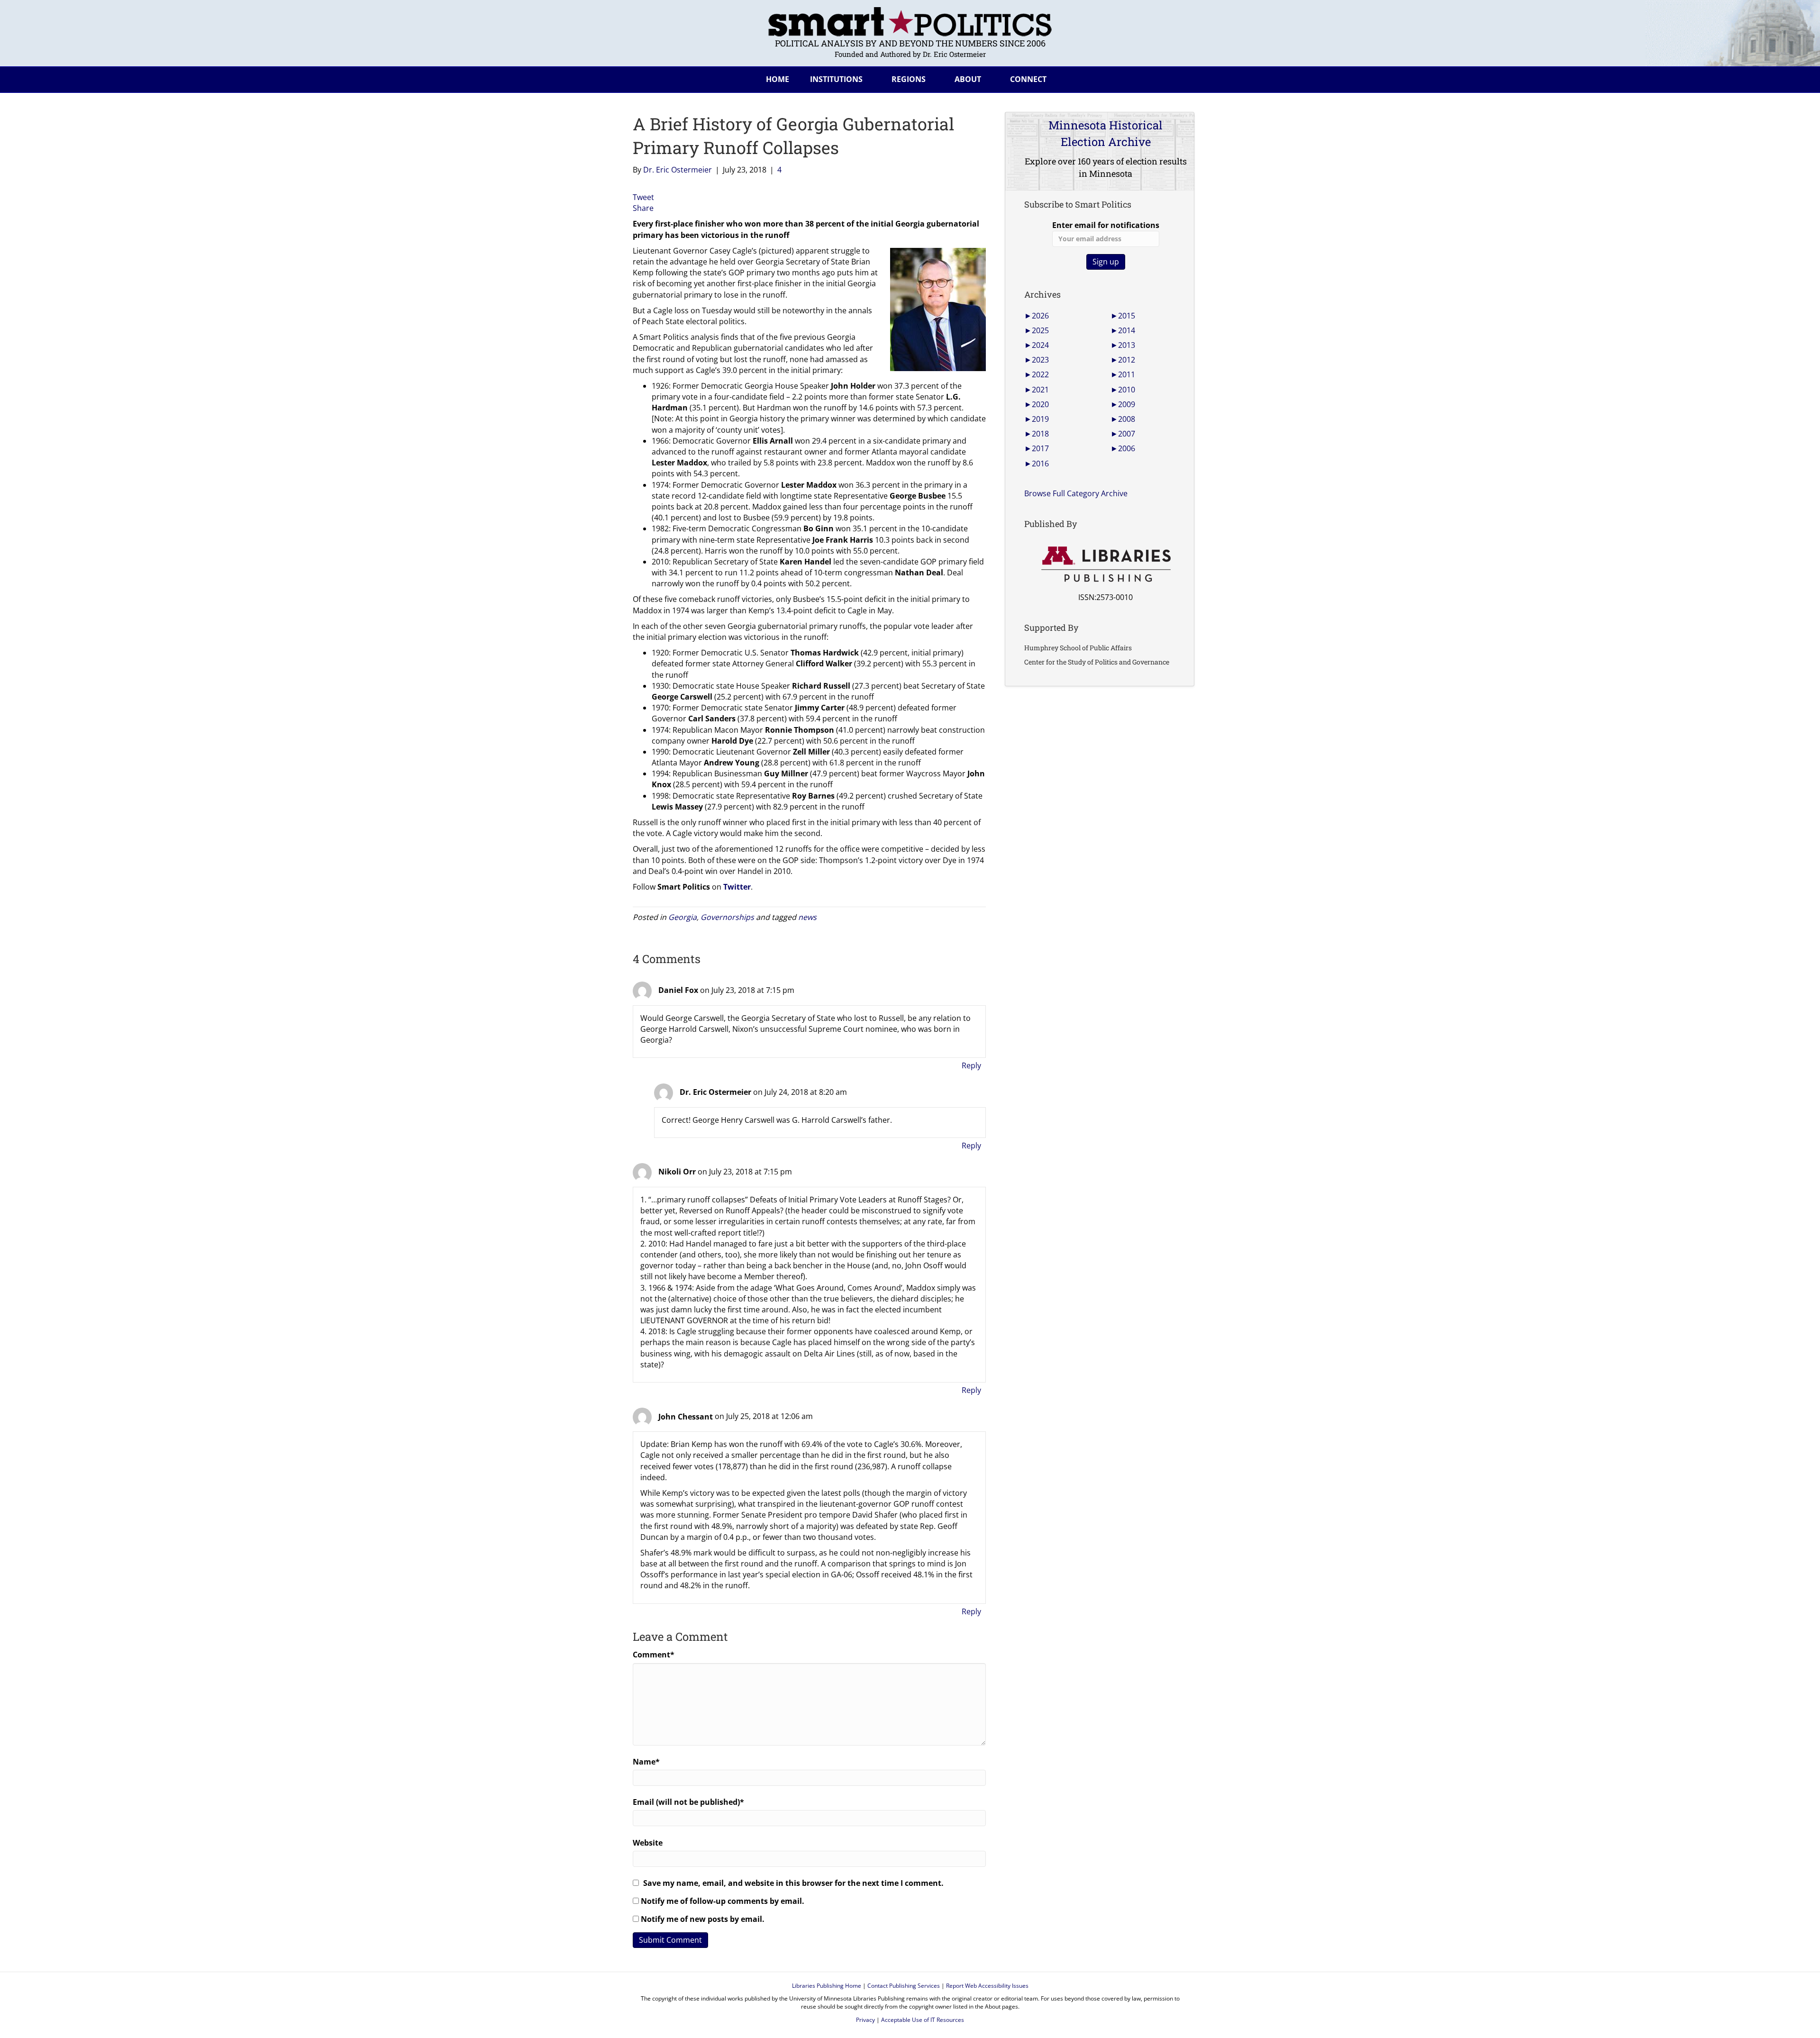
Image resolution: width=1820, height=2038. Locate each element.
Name (646, 1762)
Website (648, 1843)
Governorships (727, 917)
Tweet (643, 197)
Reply (971, 1065)
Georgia (682, 917)
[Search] (1180, 78)
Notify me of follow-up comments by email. (723, 1901)
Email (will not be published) (688, 1802)
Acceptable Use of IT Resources (923, 2020)
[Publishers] (1106, 564)
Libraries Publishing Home (827, 1986)
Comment (654, 1655)
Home (778, 79)
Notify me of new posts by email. (703, 1919)
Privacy (865, 2020)
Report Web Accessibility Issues (987, 1986)
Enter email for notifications (1106, 225)
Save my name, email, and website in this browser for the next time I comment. (793, 1883)
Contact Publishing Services (904, 1986)
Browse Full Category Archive (1076, 493)
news (807, 917)
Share (643, 208)
